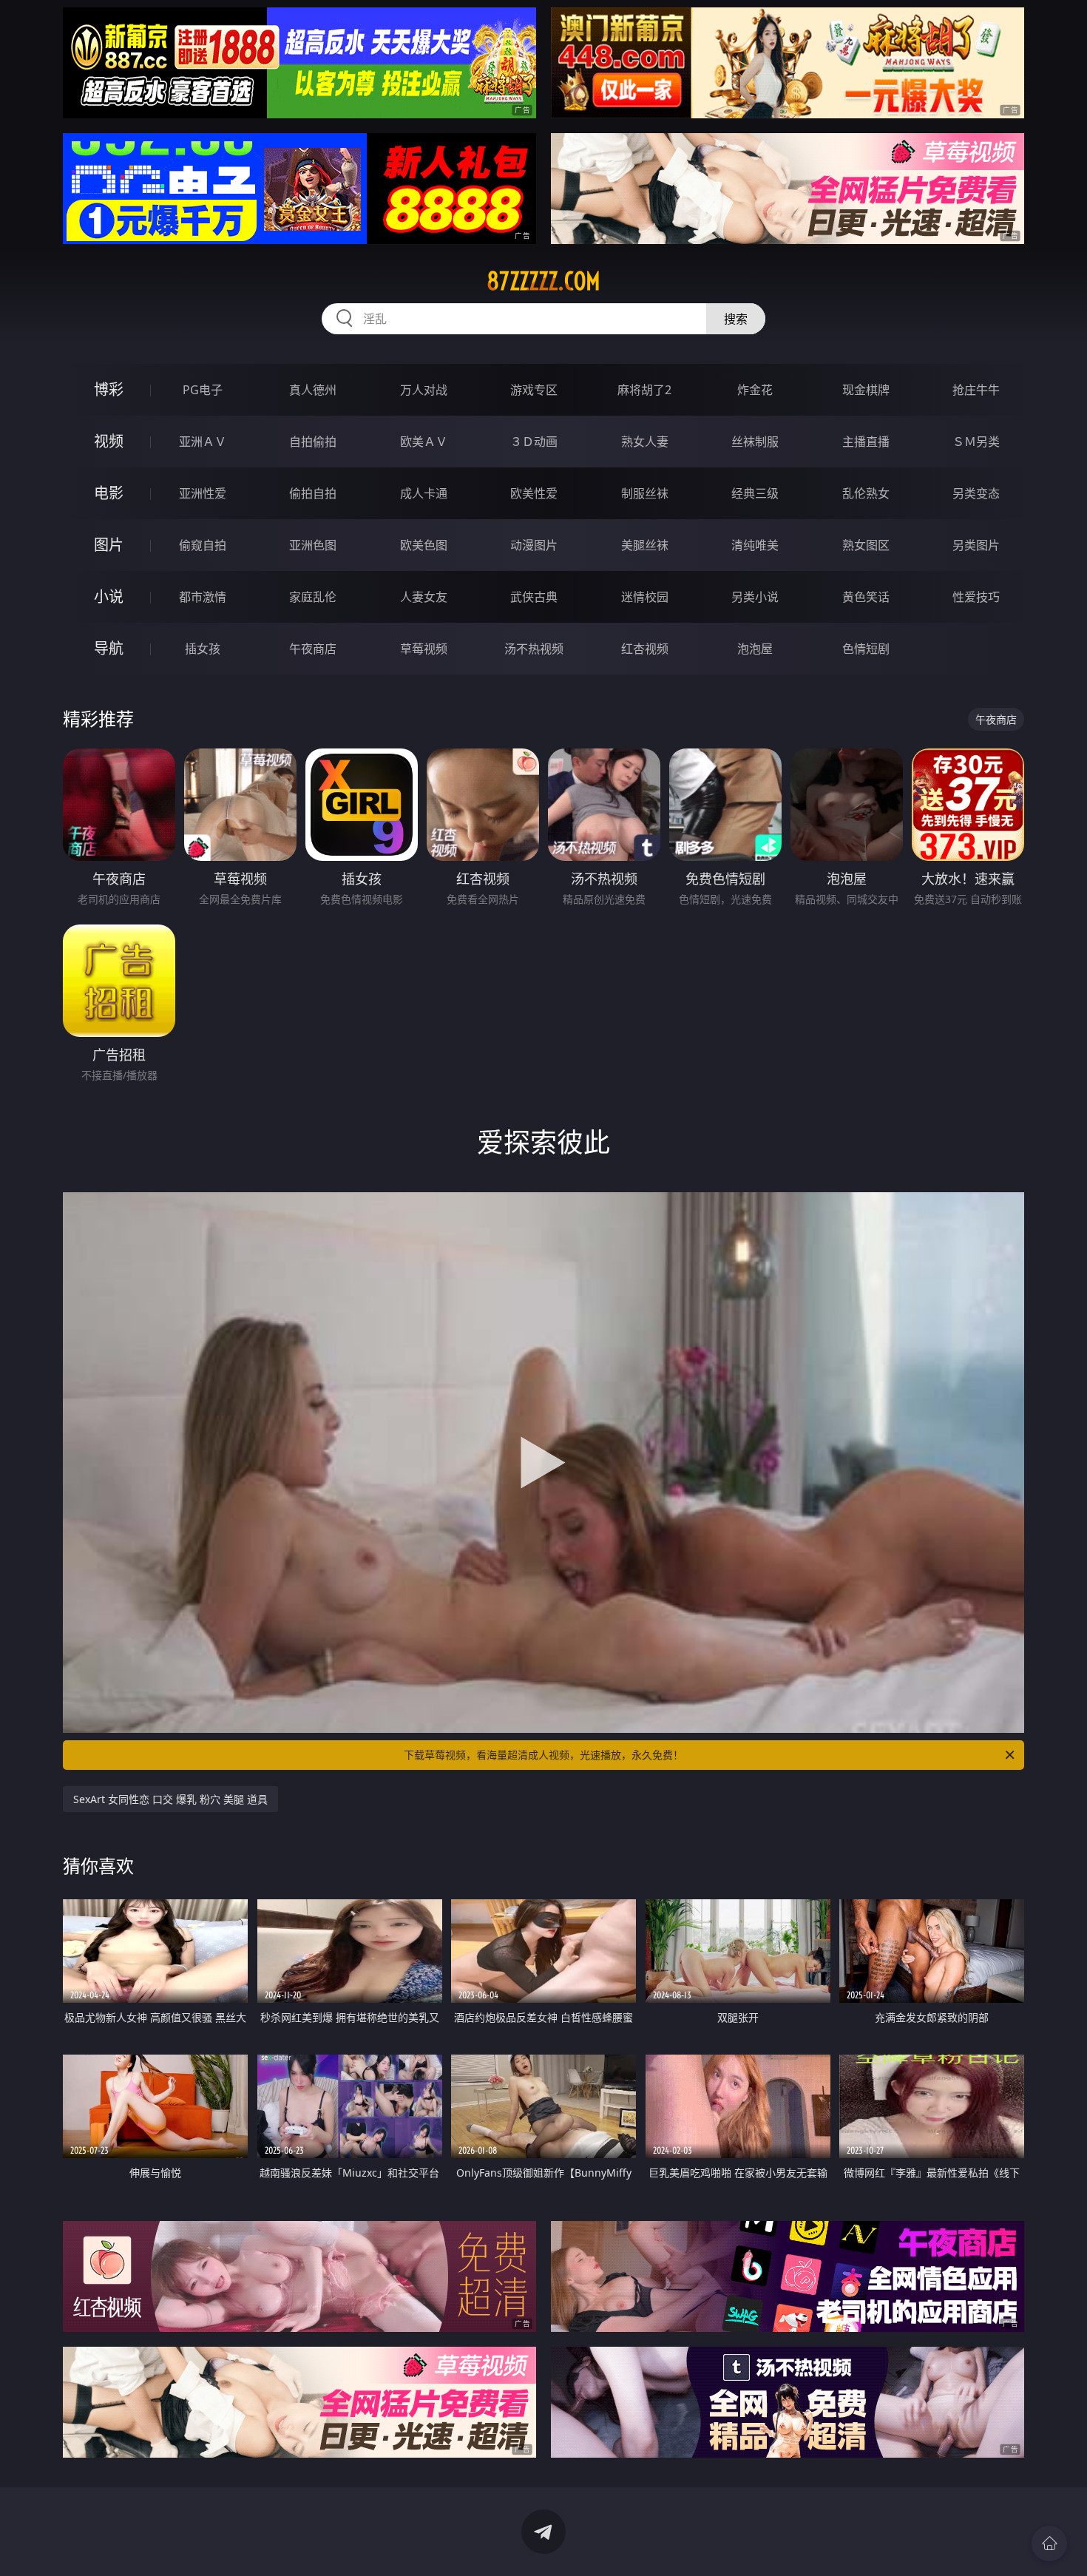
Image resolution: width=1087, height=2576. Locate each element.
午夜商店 (313, 649)
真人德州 (313, 390)
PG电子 (203, 390)
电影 (109, 493)
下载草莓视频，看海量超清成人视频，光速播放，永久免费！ (543, 1755)
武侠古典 (534, 597)
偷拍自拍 (313, 493)
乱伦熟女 (866, 493)
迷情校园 (645, 597)
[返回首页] (1049, 2543)
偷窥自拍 (203, 545)
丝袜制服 (755, 442)
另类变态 (976, 493)
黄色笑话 (866, 597)
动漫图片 (534, 545)
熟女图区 (866, 545)
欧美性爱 (534, 493)
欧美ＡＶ (424, 442)
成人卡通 (424, 493)
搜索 (736, 319)
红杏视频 (645, 649)
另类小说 (755, 597)
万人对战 (424, 390)
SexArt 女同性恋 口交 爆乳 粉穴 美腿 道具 (170, 1799)
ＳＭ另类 (976, 442)
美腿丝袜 (645, 545)
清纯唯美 (755, 545)
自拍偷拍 (313, 442)
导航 (109, 648)
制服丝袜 (645, 493)
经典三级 (755, 493)
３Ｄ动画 (534, 442)
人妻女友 (424, 597)
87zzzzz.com (543, 281)
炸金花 (755, 390)
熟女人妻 (645, 442)
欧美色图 (424, 545)
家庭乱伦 (313, 597)
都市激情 (203, 597)
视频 (109, 441)
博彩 (109, 389)
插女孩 (203, 649)
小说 (109, 596)
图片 (109, 545)
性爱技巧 (976, 597)
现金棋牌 (866, 390)
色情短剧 (866, 649)
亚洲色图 (313, 545)
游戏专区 (534, 390)
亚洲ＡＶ (203, 442)
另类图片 (976, 545)
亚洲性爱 (203, 493)
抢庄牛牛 (976, 390)
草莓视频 (424, 649)
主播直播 (866, 442)
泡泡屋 (755, 649)
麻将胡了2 (644, 390)
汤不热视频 (534, 649)
